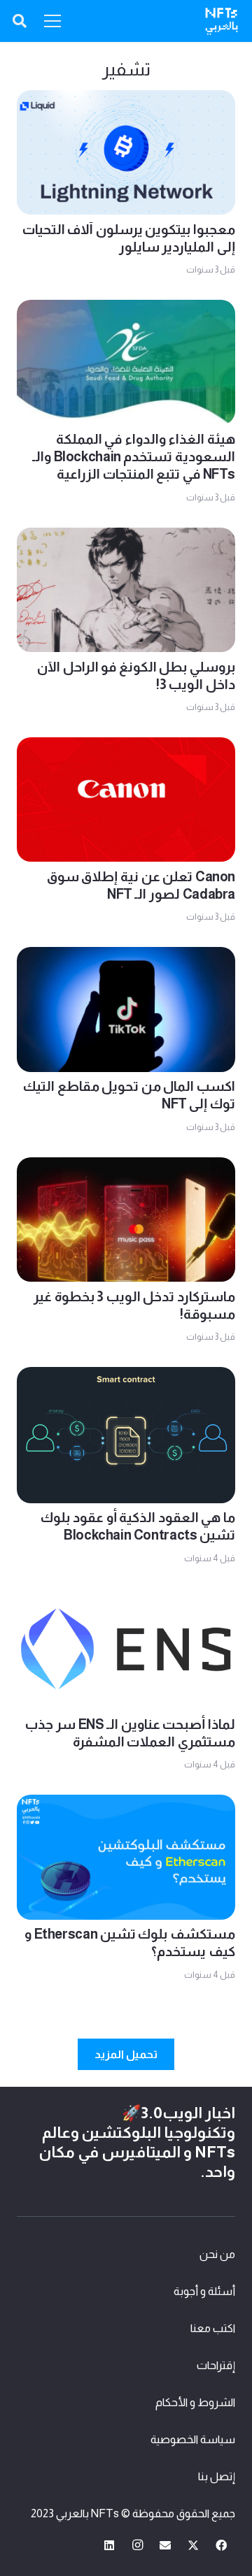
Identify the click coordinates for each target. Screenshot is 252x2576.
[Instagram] (137, 2545)
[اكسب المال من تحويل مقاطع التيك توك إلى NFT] (126, 957)
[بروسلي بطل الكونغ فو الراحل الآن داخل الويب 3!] (126, 538)
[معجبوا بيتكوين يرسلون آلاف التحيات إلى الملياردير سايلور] (126, 100)
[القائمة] (52, 21)
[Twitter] (193, 2545)
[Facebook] (221, 2545)
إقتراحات (216, 2365)
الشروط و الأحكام (195, 2402)
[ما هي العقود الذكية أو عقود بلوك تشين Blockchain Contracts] (126, 1377)
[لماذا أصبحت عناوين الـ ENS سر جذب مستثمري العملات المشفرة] (126, 1599)
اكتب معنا (213, 2328)
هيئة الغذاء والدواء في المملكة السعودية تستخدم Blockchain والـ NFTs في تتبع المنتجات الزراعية (134, 457)
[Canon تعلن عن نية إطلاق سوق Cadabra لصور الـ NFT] (126, 747)
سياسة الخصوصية (193, 2439)
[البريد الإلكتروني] (165, 2545)
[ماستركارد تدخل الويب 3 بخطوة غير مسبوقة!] (126, 1167)
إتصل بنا (217, 2476)
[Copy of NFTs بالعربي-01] (222, 21)
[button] (20, 21)
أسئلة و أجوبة (204, 2291)
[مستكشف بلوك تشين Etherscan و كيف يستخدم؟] (126, 1805)
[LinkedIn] (109, 2545)
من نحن (217, 2254)
